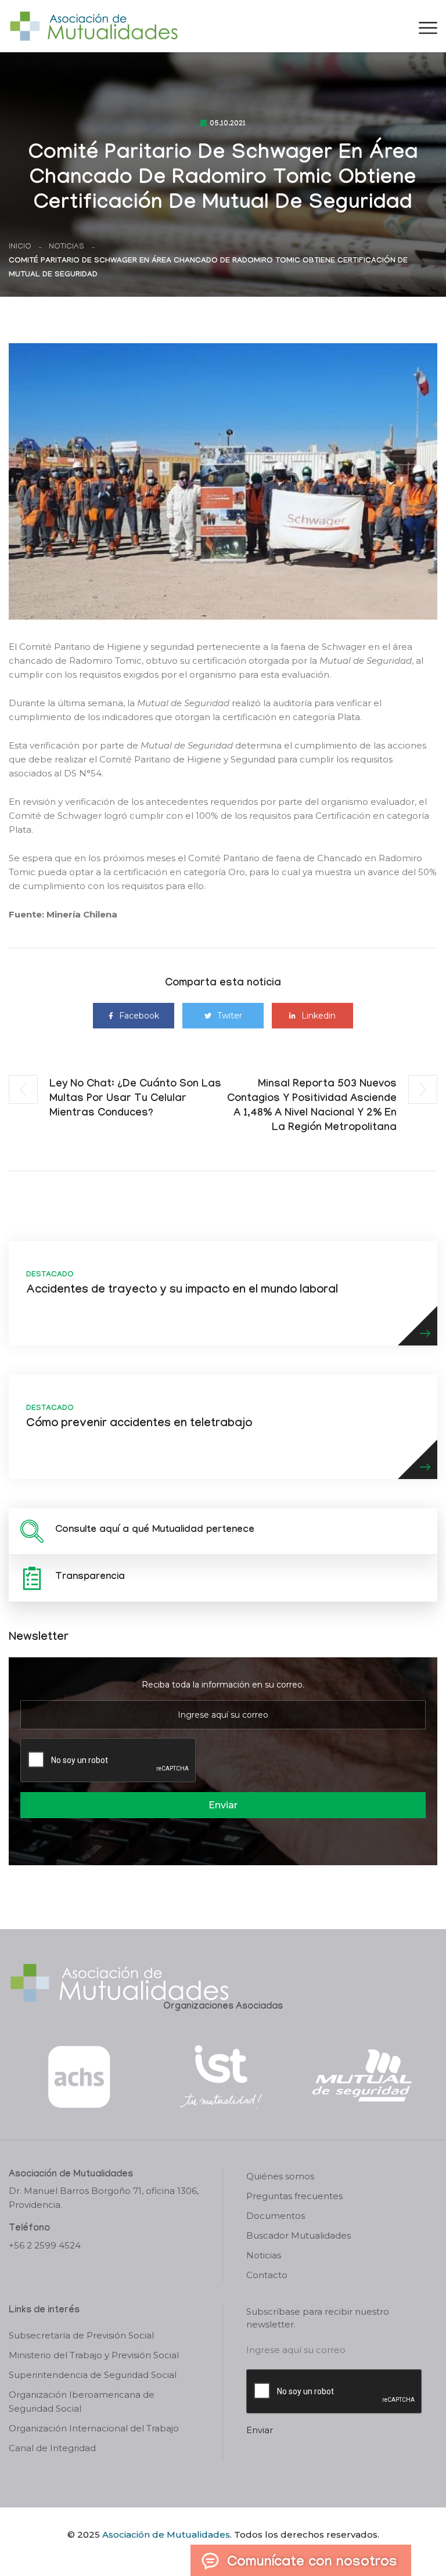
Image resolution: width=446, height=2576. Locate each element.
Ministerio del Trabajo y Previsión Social (94, 2355)
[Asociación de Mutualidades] (93, 25)
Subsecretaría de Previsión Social (81, 2335)
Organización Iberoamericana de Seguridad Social (82, 2401)
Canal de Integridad (52, 2448)
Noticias (66, 247)
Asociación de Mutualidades (166, 2534)
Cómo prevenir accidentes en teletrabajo (139, 1424)
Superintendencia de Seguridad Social (93, 2375)
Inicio (20, 247)
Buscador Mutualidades (298, 2235)
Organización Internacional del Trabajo (94, 2428)
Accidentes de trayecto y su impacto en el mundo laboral (182, 1291)
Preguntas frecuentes (294, 2196)
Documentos (276, 2216)
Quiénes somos (280, 2176)
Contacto (267, 2275)
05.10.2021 (228, 124)
